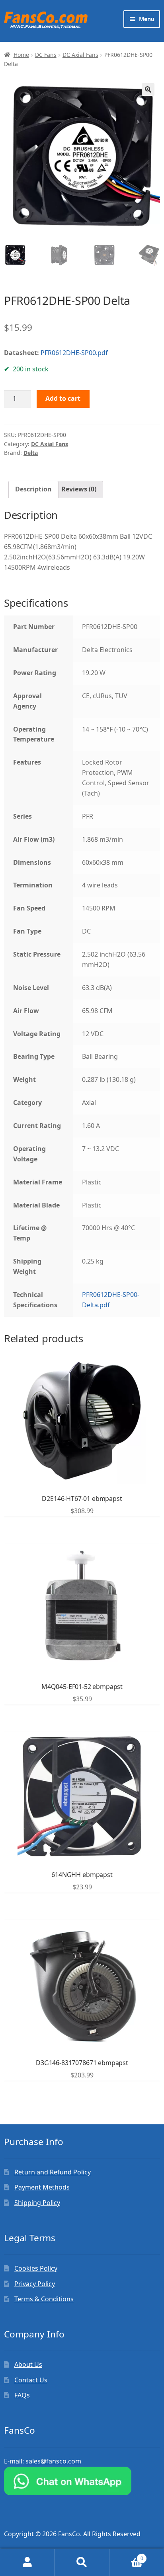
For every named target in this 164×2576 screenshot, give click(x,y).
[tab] (33, 489)
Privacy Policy (35, 2284)
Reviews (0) (79, 489)
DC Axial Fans (80, 55)
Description (33, 489)
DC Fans (46, 55)
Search (82, 2562)
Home (21, 55)
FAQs (22, 2395)
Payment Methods (42, 2187)
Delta (31, 453)
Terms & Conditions (44, 2299)
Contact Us (31, 2380)
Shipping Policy (37, 2203)
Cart (126, 2556)
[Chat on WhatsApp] (82, 2481)
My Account (27, 2562)
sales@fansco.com (53, 2461)
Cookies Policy (36, 2268)
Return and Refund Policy (53, 2172)
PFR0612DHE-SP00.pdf (74, 353)
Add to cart (63, 398)
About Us (28, 2364)
